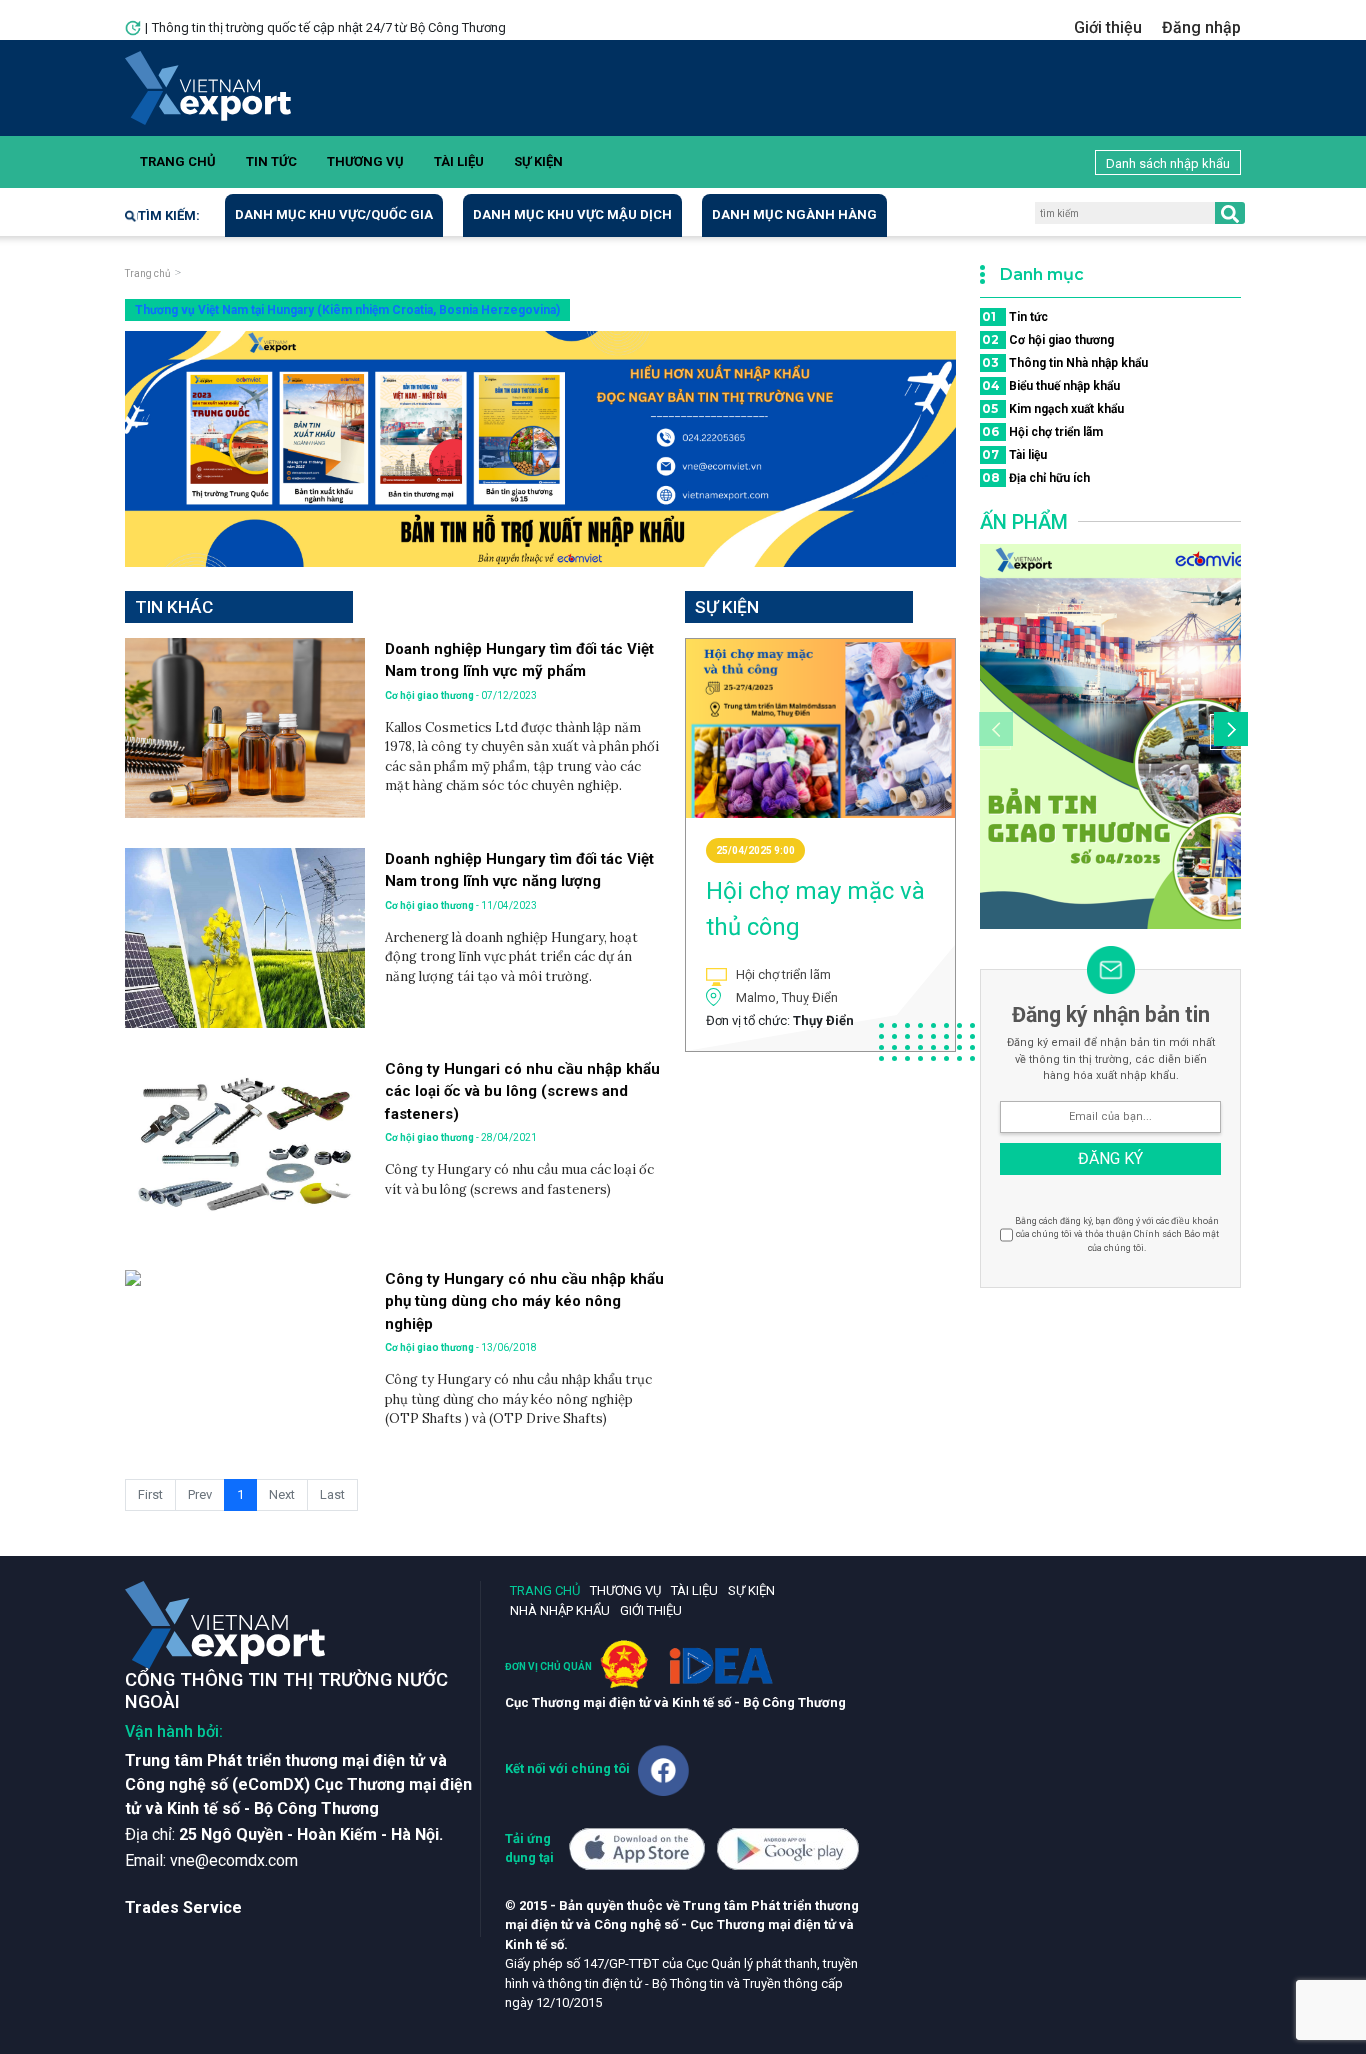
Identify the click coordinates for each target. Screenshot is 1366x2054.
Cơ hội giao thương (1048, 339)
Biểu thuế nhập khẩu (1051, 385)
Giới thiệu (1108, 27)
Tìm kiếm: (169, 215)
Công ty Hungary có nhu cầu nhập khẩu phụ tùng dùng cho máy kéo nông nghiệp (524, 1301)
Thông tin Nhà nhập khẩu (1065, 362)
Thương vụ (365, 161)
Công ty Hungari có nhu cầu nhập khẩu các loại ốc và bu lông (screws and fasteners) (522, 1091)
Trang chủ (178, 161)
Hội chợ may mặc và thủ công (815, 909)
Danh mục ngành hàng (794, 214)
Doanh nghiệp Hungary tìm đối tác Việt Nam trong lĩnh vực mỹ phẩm (519, 660)
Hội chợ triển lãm (1042, 431)
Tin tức (271, 161)
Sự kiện (538, 161)
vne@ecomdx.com (234, 1860)
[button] (1228, 732)
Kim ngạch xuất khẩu (1053, 408)
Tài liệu (459, 161)
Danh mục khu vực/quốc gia (334, 214)
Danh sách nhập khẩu (1168, 163)
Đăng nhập (1201, 27)
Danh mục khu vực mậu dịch (572, 214)
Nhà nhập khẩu (560, 1610)
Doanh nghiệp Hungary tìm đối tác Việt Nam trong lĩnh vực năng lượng (519, 870)
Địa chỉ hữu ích (1036, 477)
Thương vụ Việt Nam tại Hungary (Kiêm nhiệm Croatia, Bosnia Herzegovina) (347, 310)
